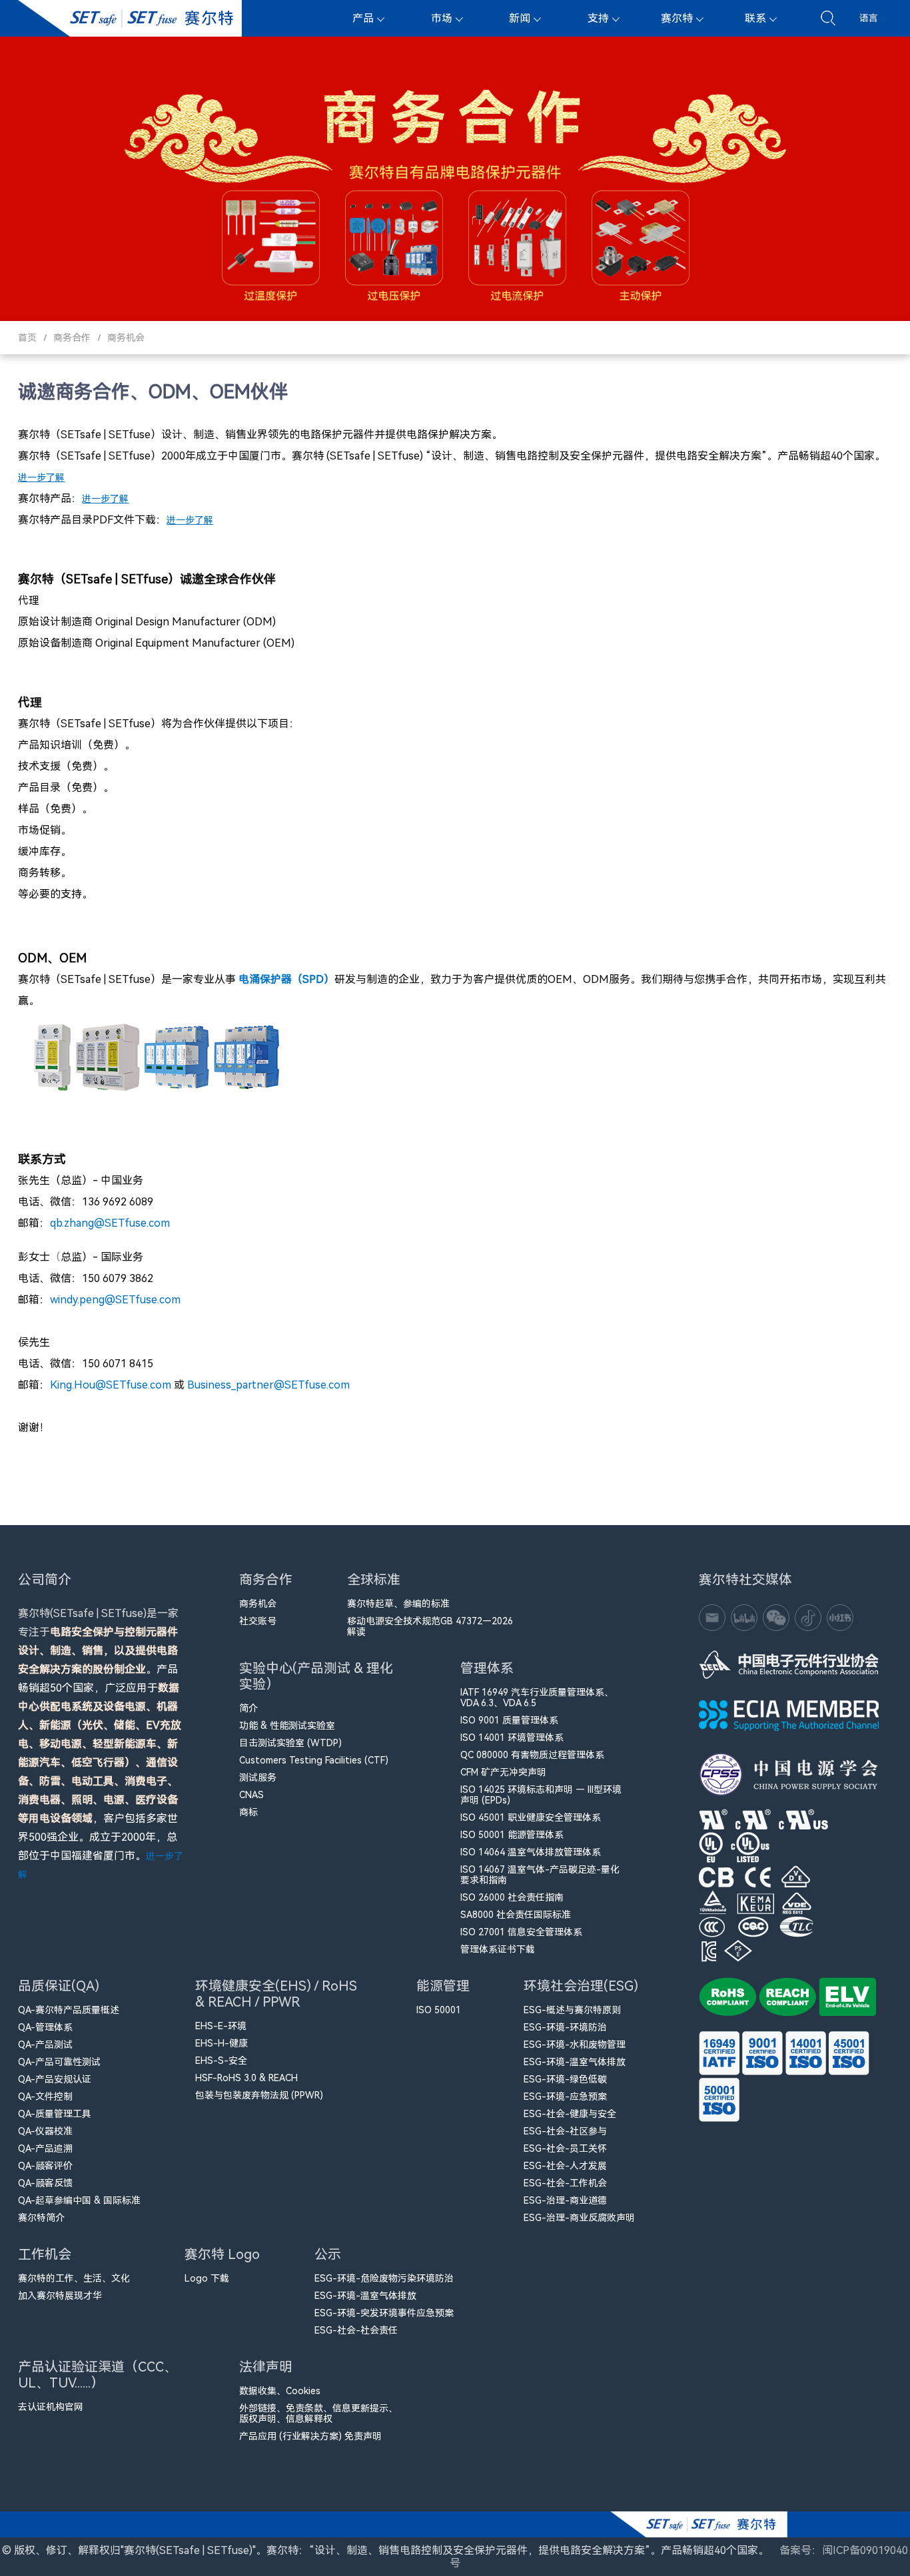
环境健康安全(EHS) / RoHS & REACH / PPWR (276, 1994)
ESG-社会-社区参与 (565, 2131)
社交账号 (258, 1621)
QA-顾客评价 (45, 2166)
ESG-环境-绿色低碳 (565, 2079)
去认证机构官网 (51, 2407)
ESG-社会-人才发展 (565, 2166)
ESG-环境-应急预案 (565, 2096)
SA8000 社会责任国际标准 (516, 1915)
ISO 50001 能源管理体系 (512, 1835)
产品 (363, 18)
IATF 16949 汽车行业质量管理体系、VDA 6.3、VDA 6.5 (537, 1698)
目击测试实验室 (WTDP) (290, 1743)
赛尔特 (677, 18)
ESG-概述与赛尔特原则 (572, 2010)
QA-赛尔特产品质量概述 (69, 2010)
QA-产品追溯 (45, 2148)
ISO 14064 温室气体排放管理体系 (531, 1852)
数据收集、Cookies (280, 2391)
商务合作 (72, 338)
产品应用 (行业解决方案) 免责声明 (310, 2436)
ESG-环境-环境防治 (565, 2027)
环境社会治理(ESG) (581, 1986)
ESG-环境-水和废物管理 (575, 2045)
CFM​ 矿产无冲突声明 (503, 1772)
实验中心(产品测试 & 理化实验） (316, 1676)
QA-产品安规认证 (55, 2079)
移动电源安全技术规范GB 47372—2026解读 (430, 1626)
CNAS (251, 1795)
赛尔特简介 (41, 2218)
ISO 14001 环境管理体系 (512, 1738)
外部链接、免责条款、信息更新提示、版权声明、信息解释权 (318, 2414)
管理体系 (487, 1668)
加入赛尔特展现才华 (60, 2296)
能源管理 (443, 1986)
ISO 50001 (439, 2010)
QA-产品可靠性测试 (59, 2062)
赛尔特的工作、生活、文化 (74, 2278)
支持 (598, 18)
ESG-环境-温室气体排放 (575, 2062)
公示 (328, 2254)
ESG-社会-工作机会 (565, 2183)
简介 (248, 1708)
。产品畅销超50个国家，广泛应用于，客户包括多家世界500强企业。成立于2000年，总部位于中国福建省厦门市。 (101, 1744)
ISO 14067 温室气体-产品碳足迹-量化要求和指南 (540, 1875)
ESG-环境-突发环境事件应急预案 (384, 2313)
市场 (442, 18)
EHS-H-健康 (222, 2043)
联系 (755, 18)
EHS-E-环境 (221, 2026)
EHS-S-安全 (221, 2061)
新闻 (520, 18)
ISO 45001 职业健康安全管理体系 (531, 1817)
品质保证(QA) (59, 1986)
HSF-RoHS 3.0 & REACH (246, 2078)
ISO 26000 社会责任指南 (512, 1897)
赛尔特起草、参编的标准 (398, 1604)
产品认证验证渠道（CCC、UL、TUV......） (98, 2375)
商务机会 (126, 338)
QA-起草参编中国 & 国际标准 (79, 2200)
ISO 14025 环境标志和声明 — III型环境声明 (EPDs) (541, 1795)
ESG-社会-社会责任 (356, 2330)
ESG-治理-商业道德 (565, 2200)
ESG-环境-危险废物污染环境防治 (384, 2278)
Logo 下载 (207, 2278)
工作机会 (45, 2254)
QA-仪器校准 (45, 2131)
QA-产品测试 (45, 2045)
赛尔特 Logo (222, 2254)
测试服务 (258, 1777)
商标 (248, 1812)
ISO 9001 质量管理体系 (509, 1720)
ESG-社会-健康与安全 (570, 2114)
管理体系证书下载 (498, 1949)
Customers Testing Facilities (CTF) (314, 1760)
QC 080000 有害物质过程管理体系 (532, 1755)
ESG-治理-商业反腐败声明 (579, 2218)
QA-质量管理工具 (55, 2114)
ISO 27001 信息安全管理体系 (521, 1932)
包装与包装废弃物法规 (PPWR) (259, 2095)
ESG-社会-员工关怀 (565, 2148)
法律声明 (266, 2367)
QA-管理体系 (45, 2027)
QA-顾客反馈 (45, 2183)
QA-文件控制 (45, 2096)
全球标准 (374, 1580)
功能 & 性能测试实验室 (287, 1726)
